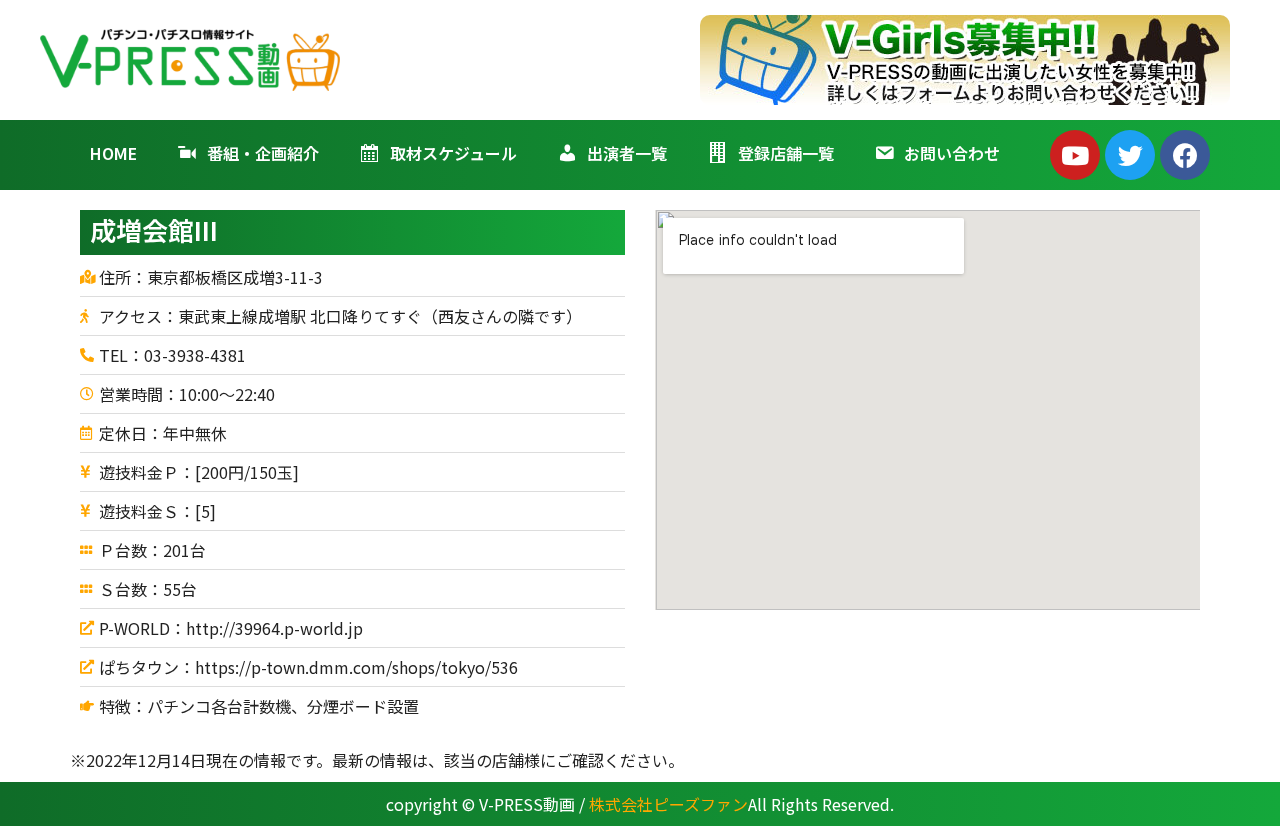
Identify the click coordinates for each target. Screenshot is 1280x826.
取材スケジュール (453, 153)
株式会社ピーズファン (668, 804)
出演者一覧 (627, 153)
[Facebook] (1185, 155)
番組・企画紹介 (263, 153)
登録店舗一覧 (786, 153)
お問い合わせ (952, 153)
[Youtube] (1075, 155)
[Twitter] (1130, 155)
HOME (113, 153)
